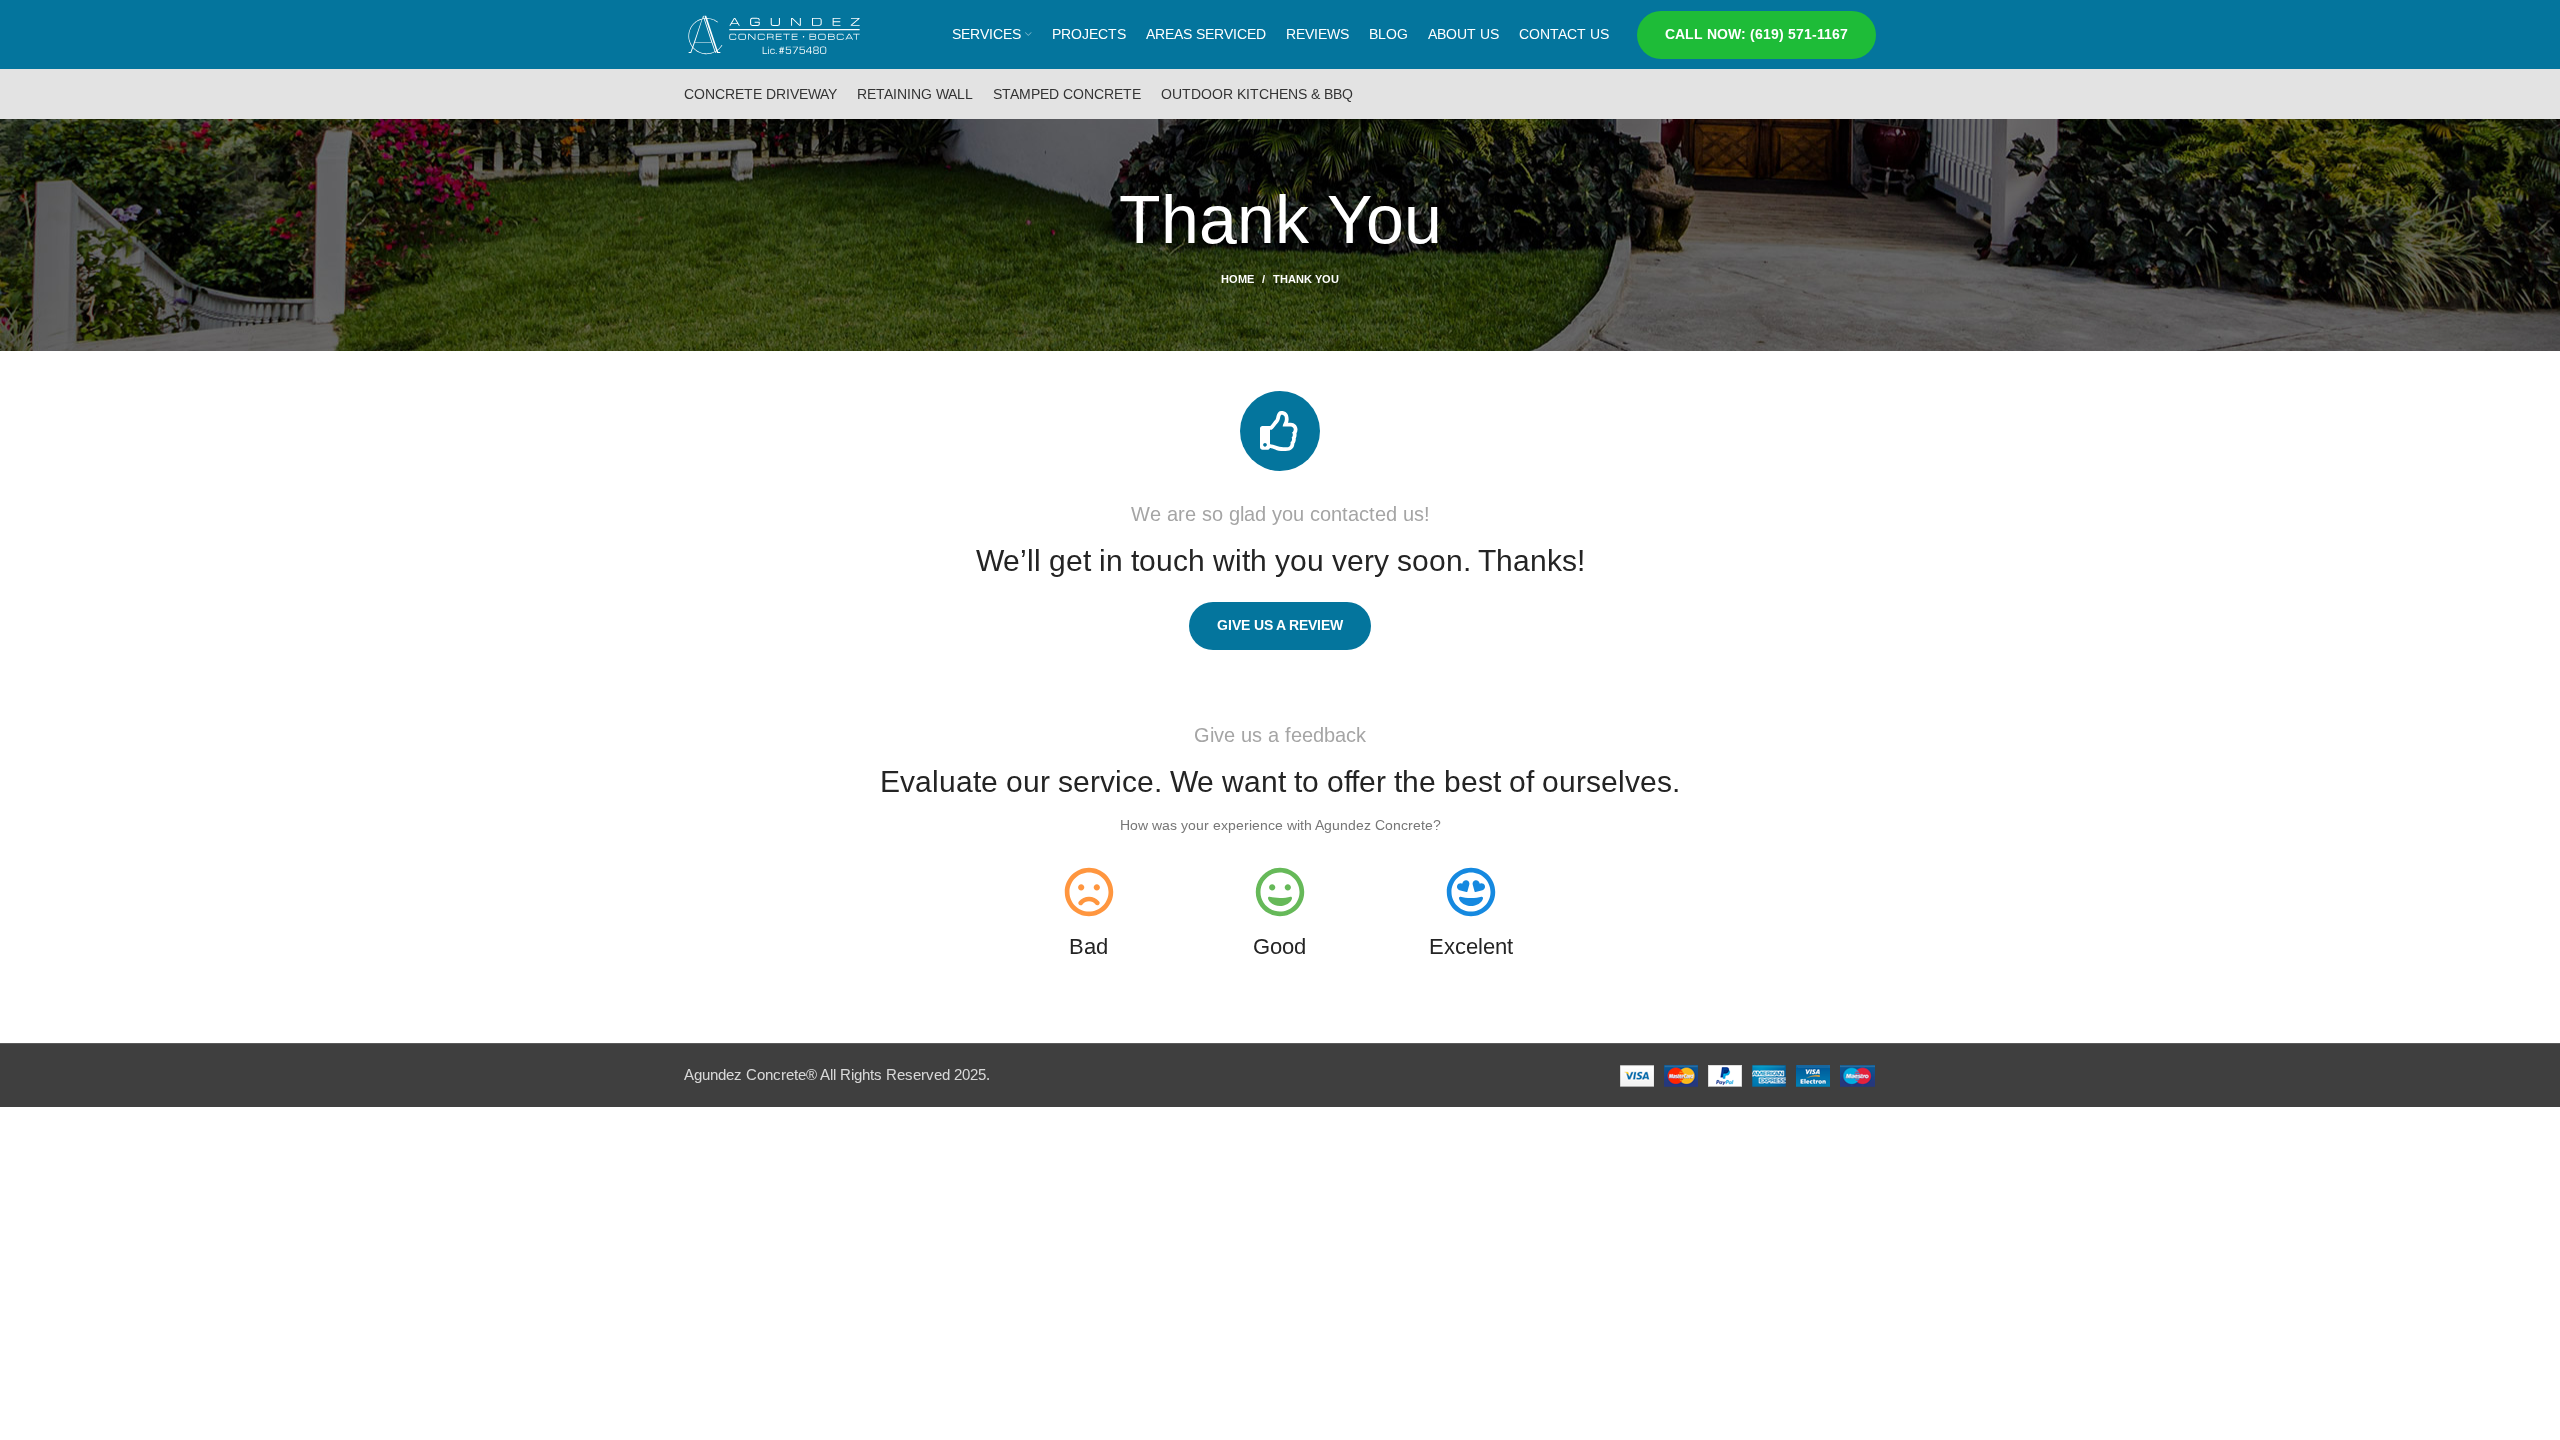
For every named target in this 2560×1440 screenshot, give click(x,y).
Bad (1088, 946)
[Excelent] (1471, 892)
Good (1279, 946)
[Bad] (1089, 892)
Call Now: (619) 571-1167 (1756, 34)
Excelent (1471, 946)
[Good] (1280, 892)
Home (1237, 279)
